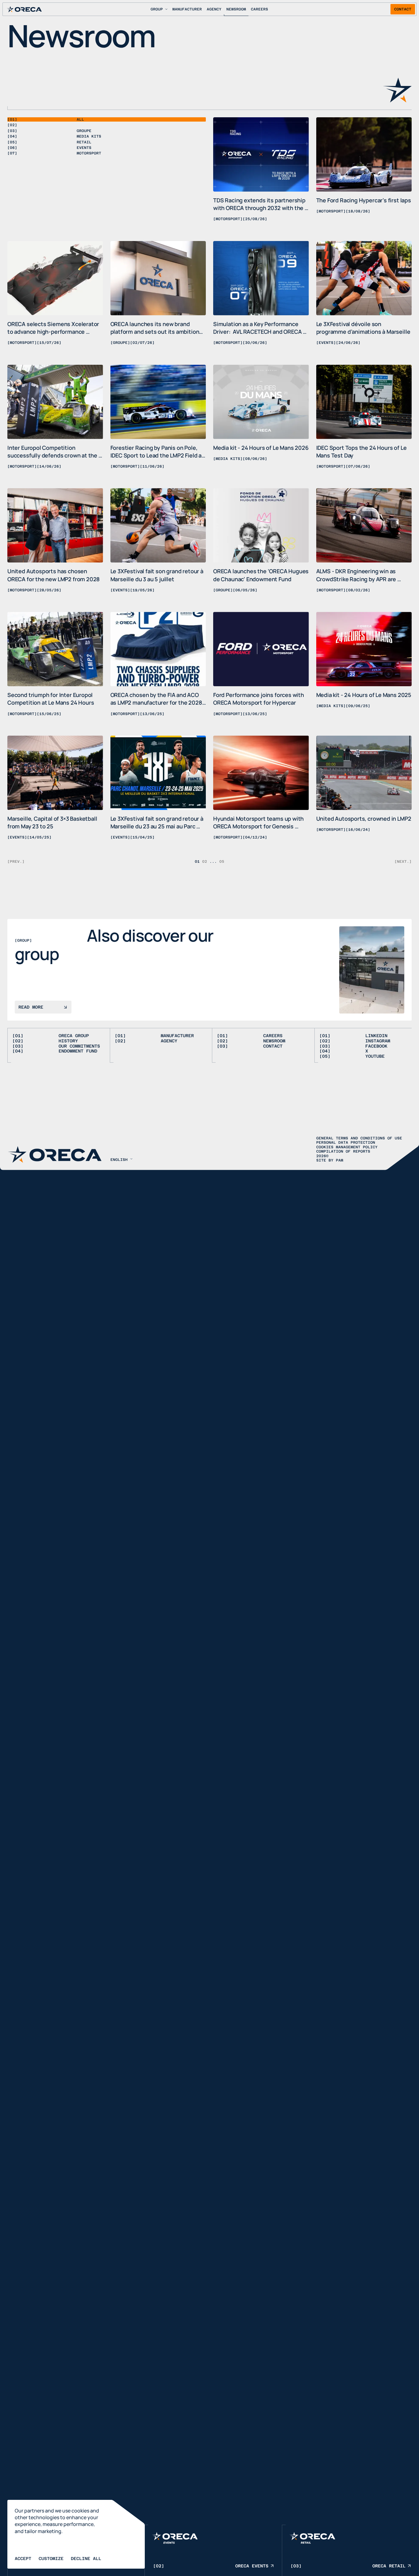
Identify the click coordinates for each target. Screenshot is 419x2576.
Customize (51, 2558)
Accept (23, 2558)
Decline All (86, 2558)
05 (222, 862)
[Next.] (403, 861)
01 (197, 862)
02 (205, 862)
